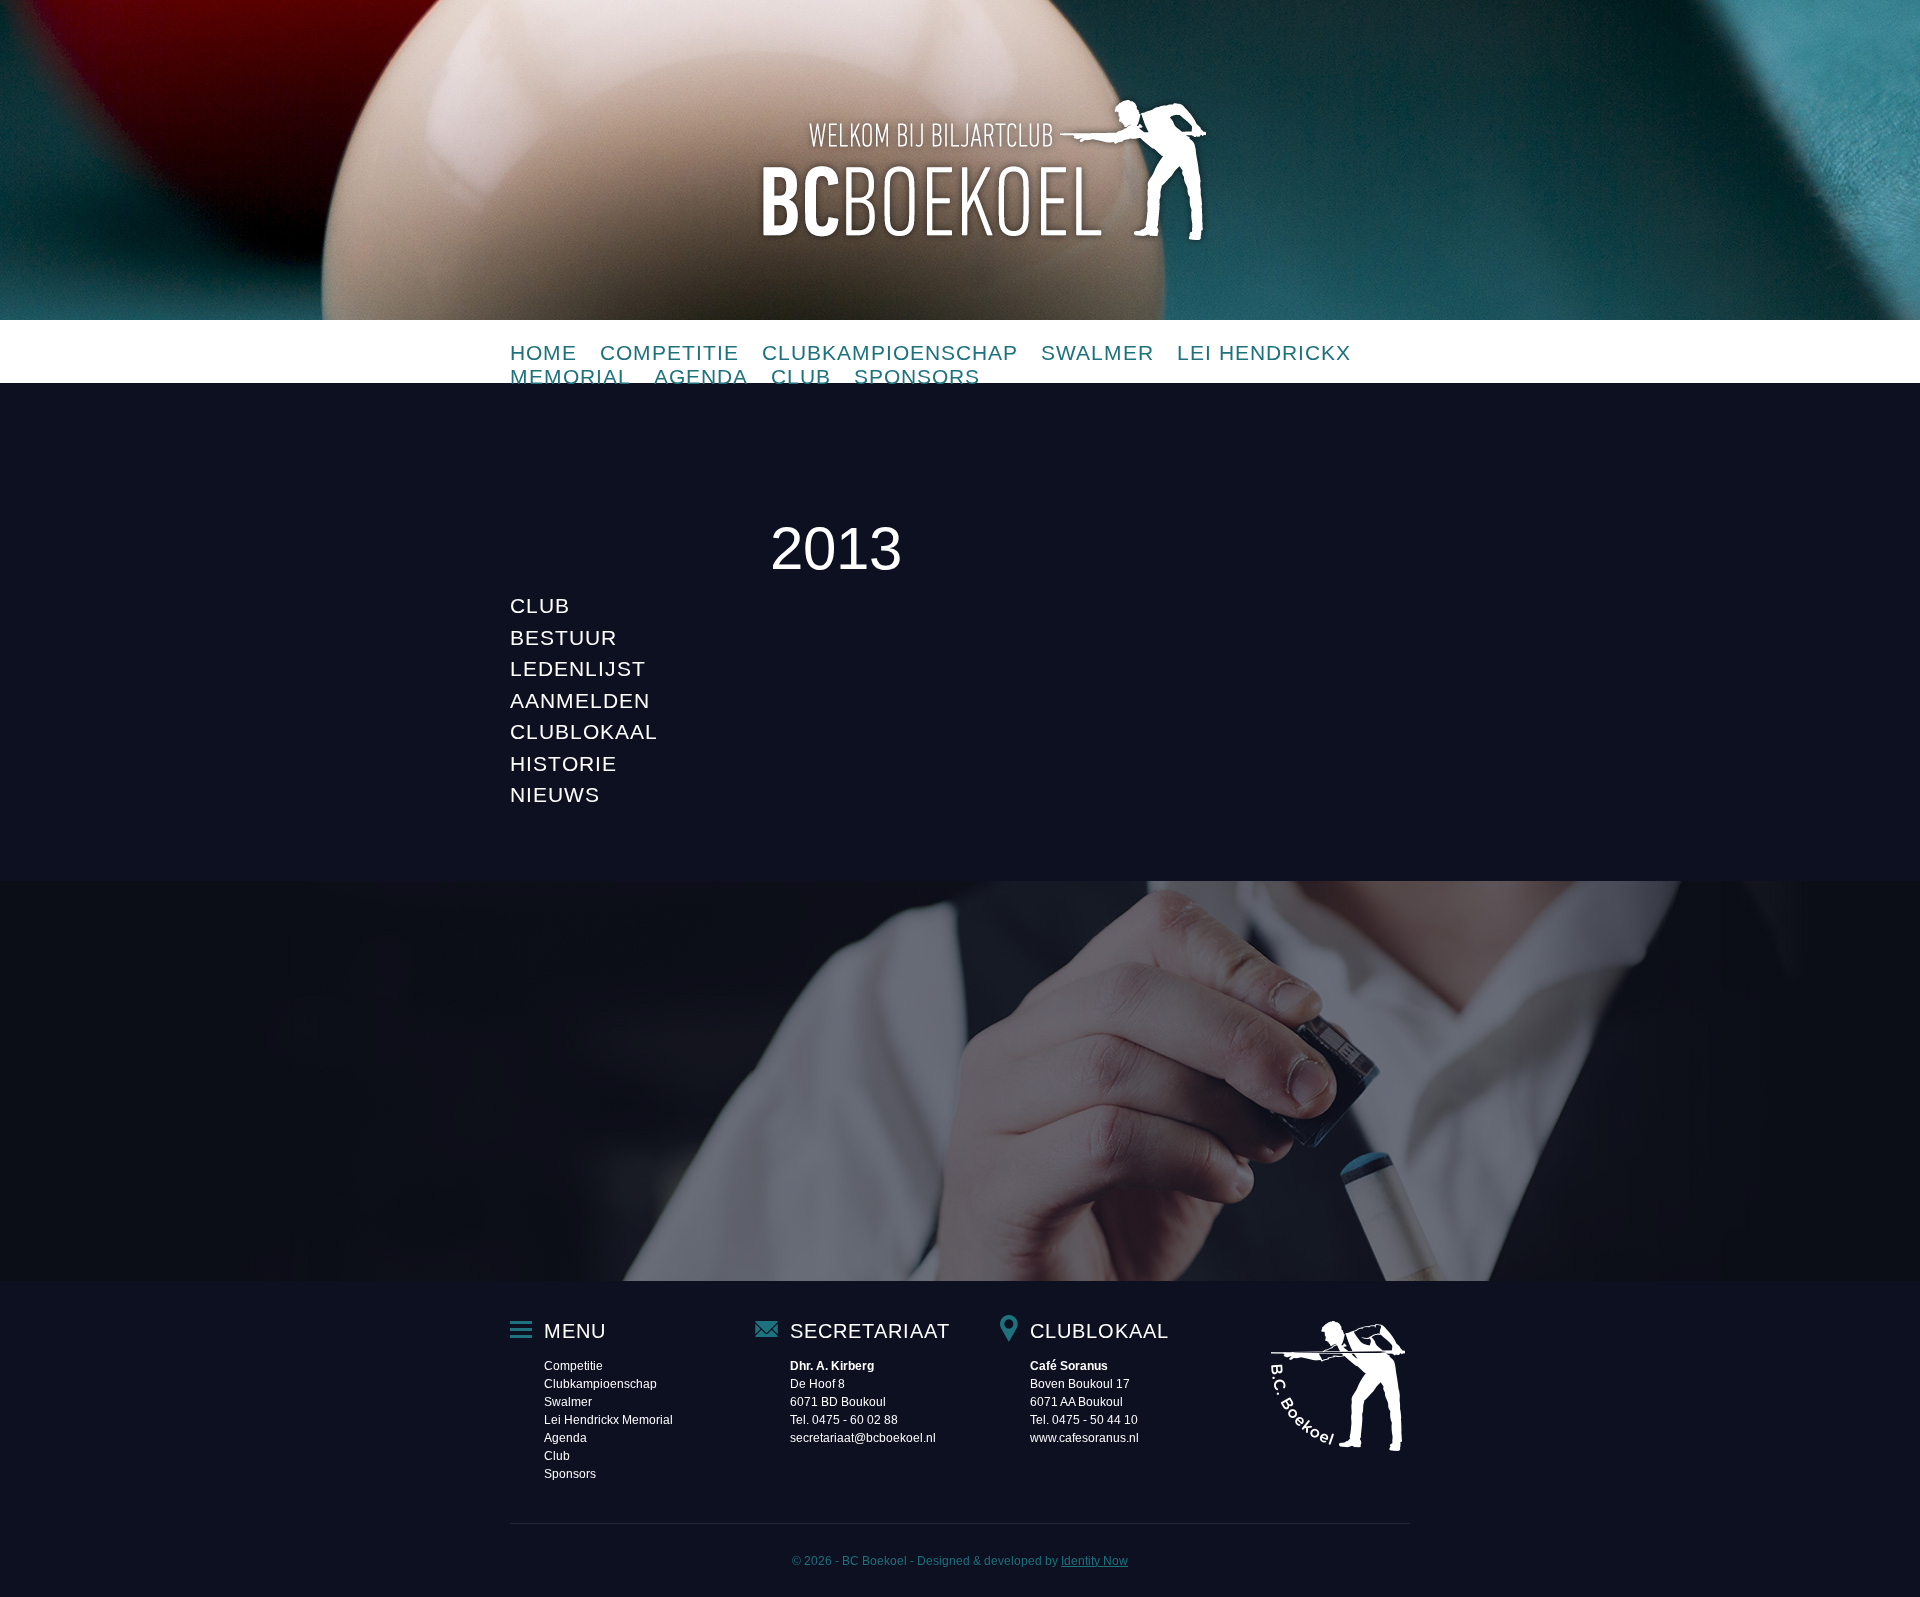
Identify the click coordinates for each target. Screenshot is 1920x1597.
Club (801, 376)
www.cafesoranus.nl (1084, 1438)
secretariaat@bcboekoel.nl (863, 1438)
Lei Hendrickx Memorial (608, 1420)
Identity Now (1094, 1561)
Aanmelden (580, 700)
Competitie (669, 352)
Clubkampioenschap (890, 352)
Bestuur (563, 637)
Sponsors (917, 376)
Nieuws (555, 794)
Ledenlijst (578, 668)
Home (543, 352)
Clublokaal (584, 731)
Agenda (701, 376)
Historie (563, 763)
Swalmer (1097, 352)
